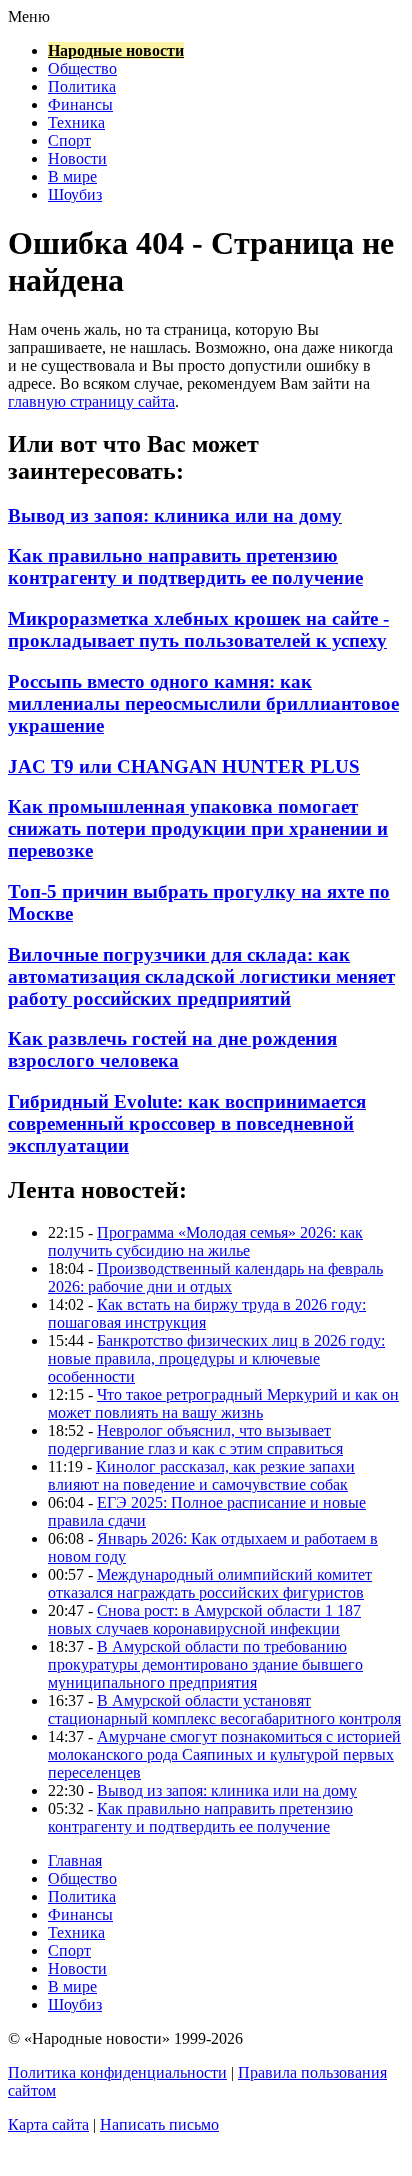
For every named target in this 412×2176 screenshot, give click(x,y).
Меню (29, 16)
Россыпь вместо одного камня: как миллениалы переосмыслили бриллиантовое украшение (203, 703)
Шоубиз (75, 194)
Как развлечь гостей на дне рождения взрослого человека (172, 1049)
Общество (82, 68)
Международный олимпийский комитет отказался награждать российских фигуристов (210, 1583)
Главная (75, 1860)
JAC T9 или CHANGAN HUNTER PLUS (184, 766)
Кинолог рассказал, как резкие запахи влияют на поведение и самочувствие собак (201, 1475)
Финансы (80, 104)
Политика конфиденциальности (117, 2072)
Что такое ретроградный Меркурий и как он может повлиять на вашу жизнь (223, 1403)
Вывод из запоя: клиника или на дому (175, 515)
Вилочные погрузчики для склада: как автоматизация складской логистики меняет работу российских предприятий (201, 976)
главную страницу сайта (91, 401)
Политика (82, 86)
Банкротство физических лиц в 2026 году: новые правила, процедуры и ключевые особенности (216, 1358)
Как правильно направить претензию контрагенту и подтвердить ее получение (185, 566)
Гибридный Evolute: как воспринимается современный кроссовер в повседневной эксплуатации (187, 1123)
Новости (77, 158)
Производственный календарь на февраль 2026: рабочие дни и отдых (215, 1277)
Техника (76, 122)
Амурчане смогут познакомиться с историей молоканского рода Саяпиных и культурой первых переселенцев (224, 1754)
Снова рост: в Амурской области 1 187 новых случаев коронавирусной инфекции (204, 1619)
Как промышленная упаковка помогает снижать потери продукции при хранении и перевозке (198, 828)
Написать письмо (159, 2124)
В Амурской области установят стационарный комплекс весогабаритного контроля (224, 1709)
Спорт (69, 140)
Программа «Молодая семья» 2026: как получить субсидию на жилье (205, 1241)
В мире (72, 176)
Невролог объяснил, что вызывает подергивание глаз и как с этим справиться (195, 1439)
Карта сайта (48, 2124)
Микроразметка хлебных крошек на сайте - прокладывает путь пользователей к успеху (198, 629)
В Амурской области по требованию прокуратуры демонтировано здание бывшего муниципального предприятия (205, 1664)
